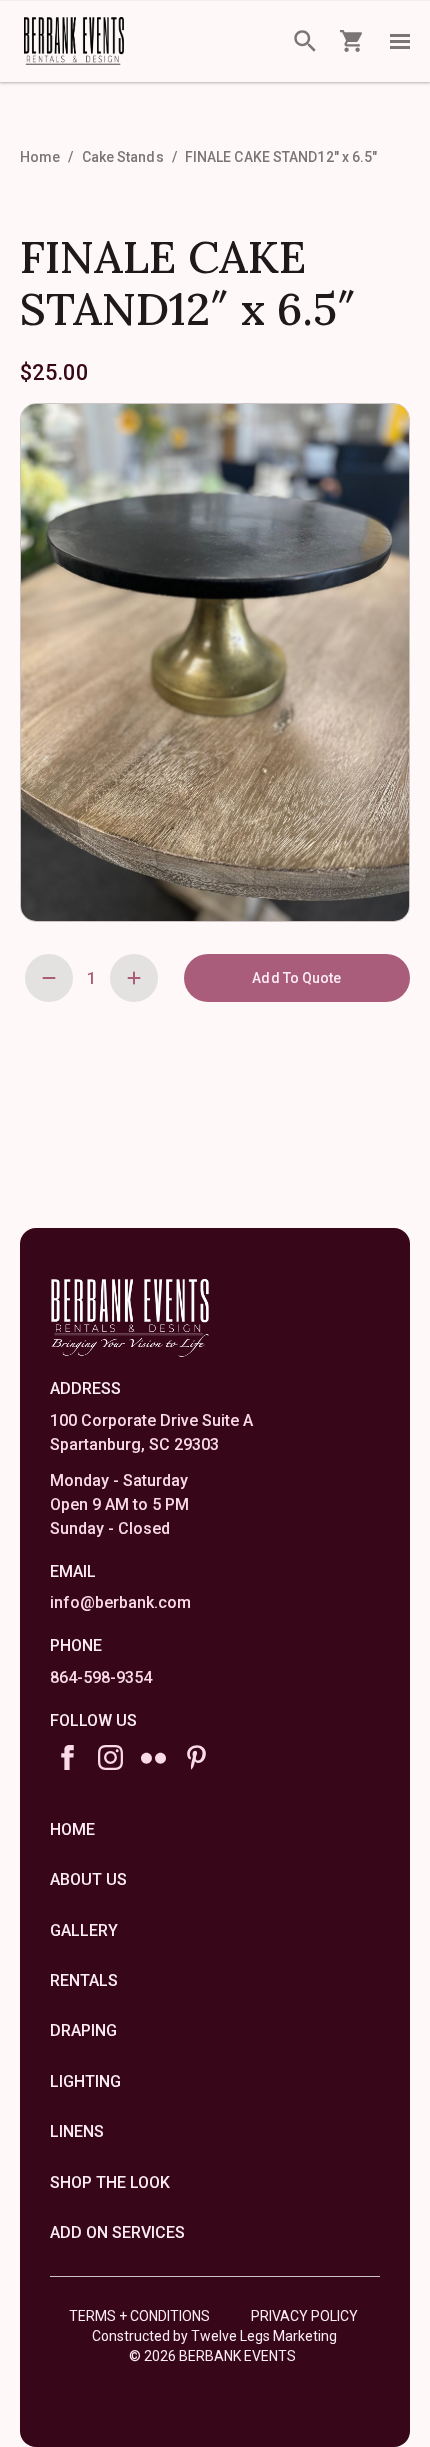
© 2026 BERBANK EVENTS (212, 2356)
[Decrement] (49, 978)
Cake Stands (123, 157)
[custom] (153, 1757)
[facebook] (67, 1757)
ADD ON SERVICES (117, 2232)
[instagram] (110, 1757)
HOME (72, 1829)
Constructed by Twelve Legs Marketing (214, 2336)
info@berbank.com (120, 1602)
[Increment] (134, 978)
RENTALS (84, 1980)
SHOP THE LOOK (110, 2182)
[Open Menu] (400, 41)
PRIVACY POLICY (304, 2316)
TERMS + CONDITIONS (139, 2316)
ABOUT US (88, 1879)
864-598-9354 (101, 1677)
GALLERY (84, 1930)
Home (40, 157)
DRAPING (83, 2030)
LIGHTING (85, 2081)
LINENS (77, 2131)
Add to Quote (296, 978)
